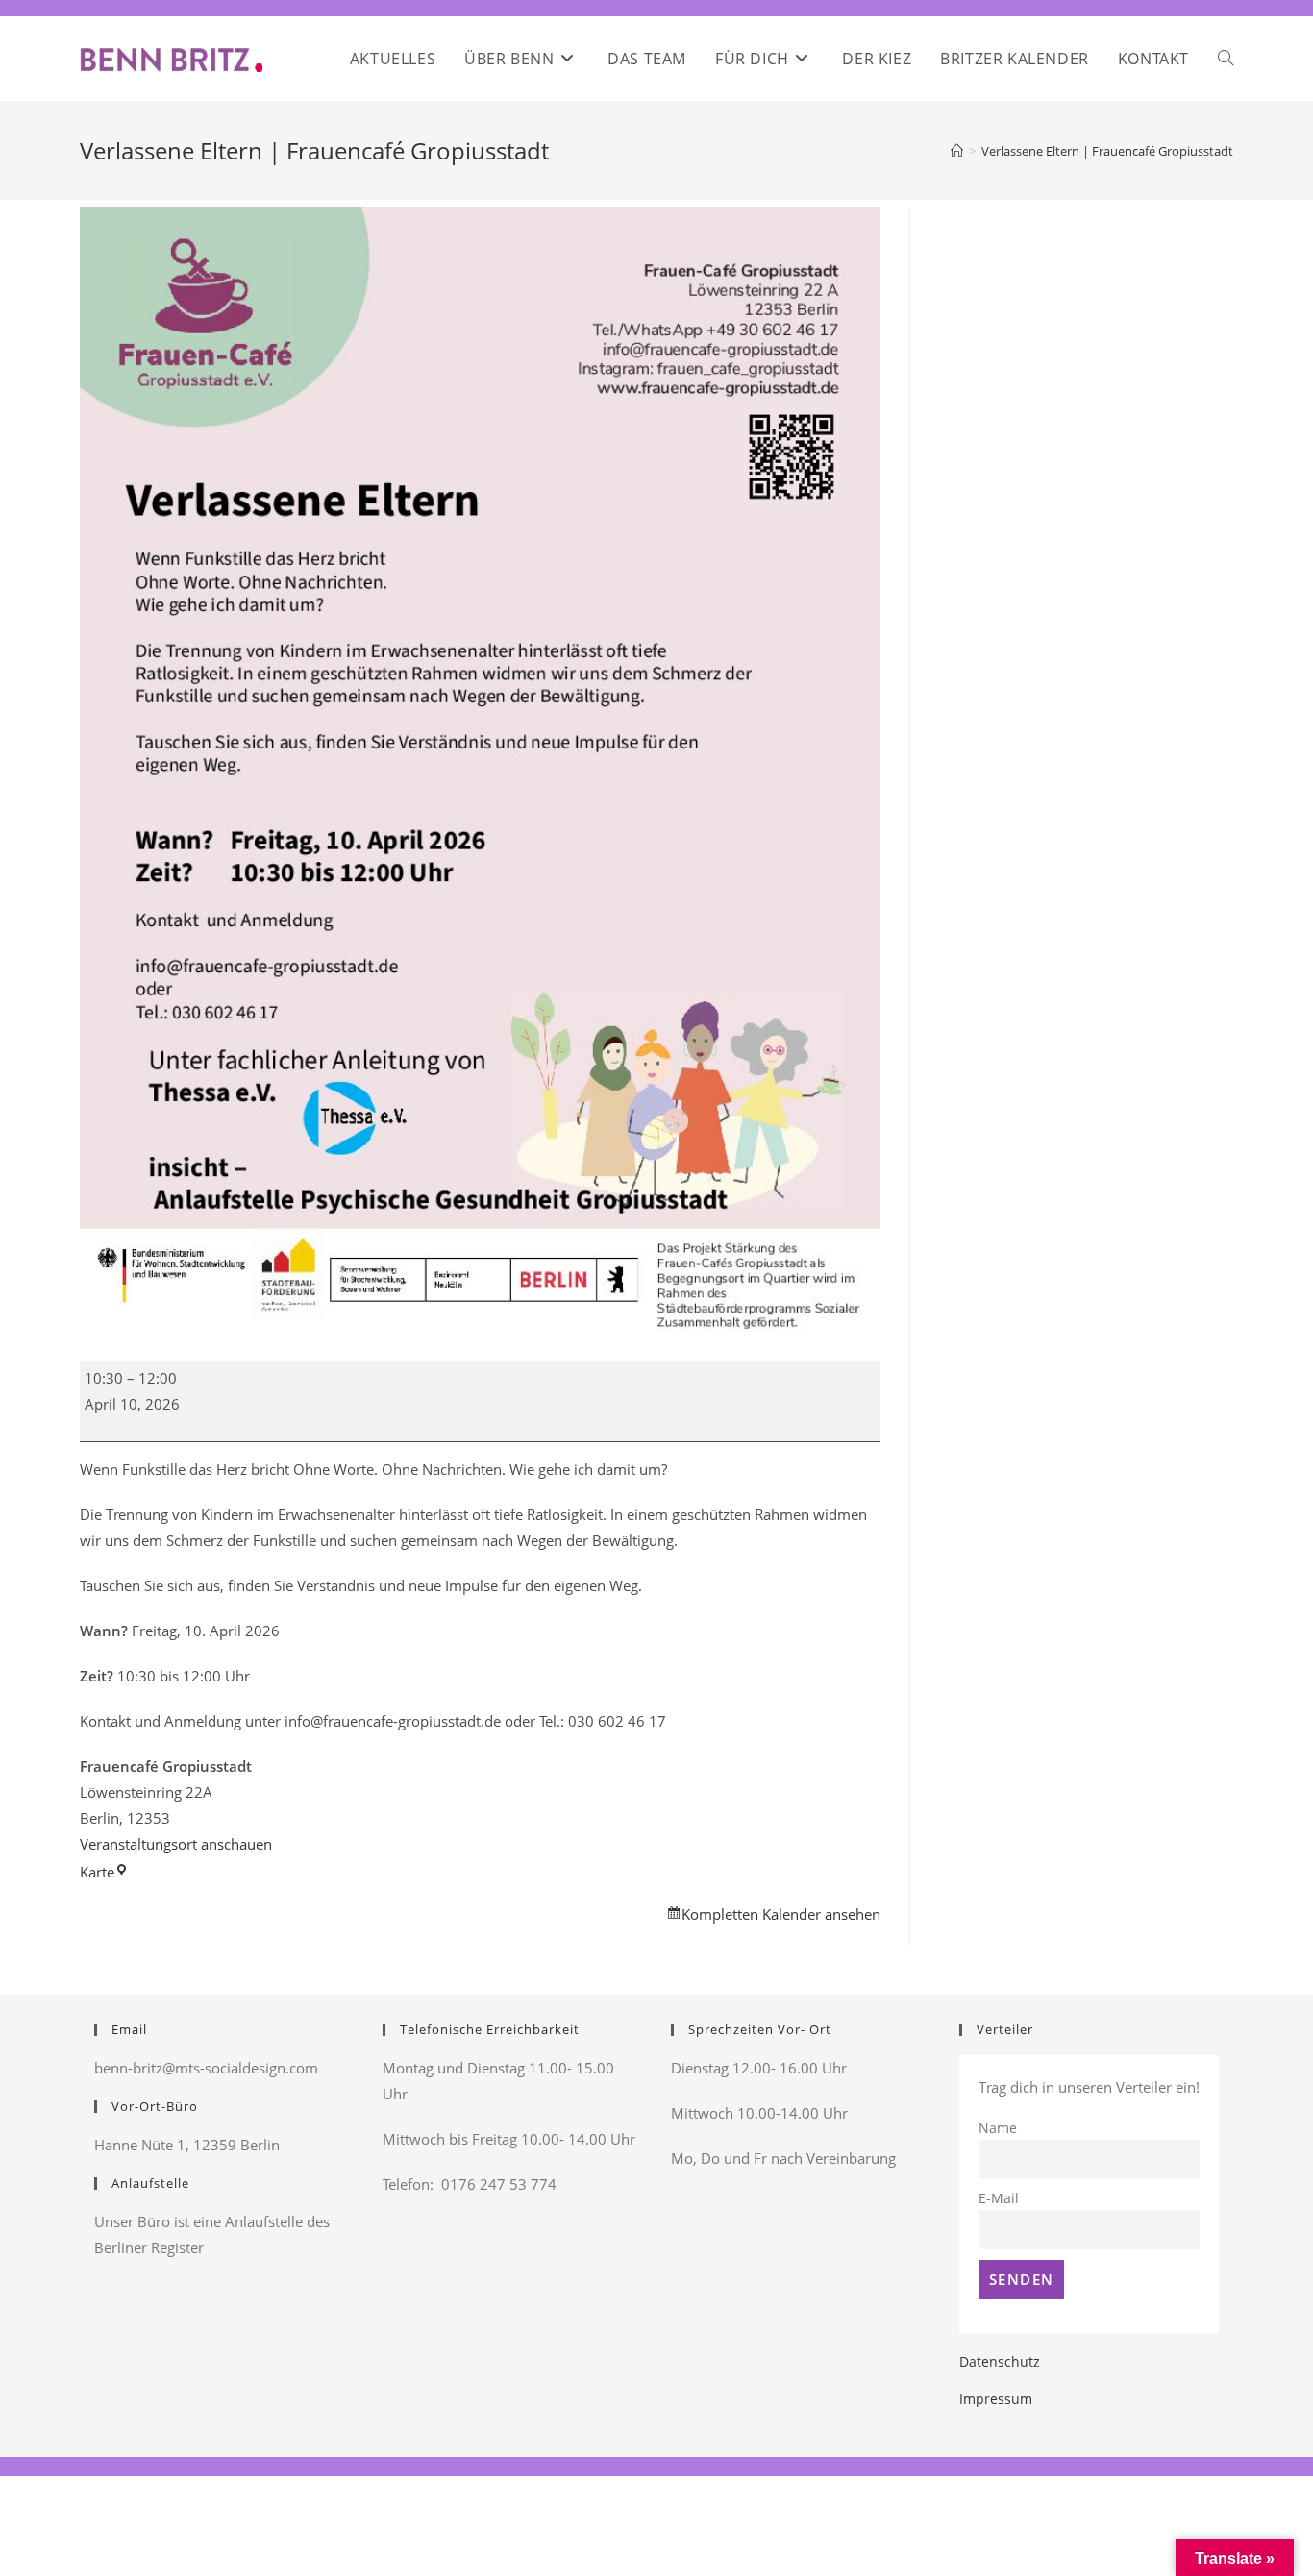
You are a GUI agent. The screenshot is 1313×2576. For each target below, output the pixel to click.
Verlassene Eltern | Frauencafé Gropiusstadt (1107, 151)
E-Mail (999, 2198)
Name (998, 2128)
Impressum (996, 2399)
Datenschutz (1000, 2361)
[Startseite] (957, 151)
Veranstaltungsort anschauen (176, 1844)
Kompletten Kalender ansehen (781, 1914)
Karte (104, 1872)
